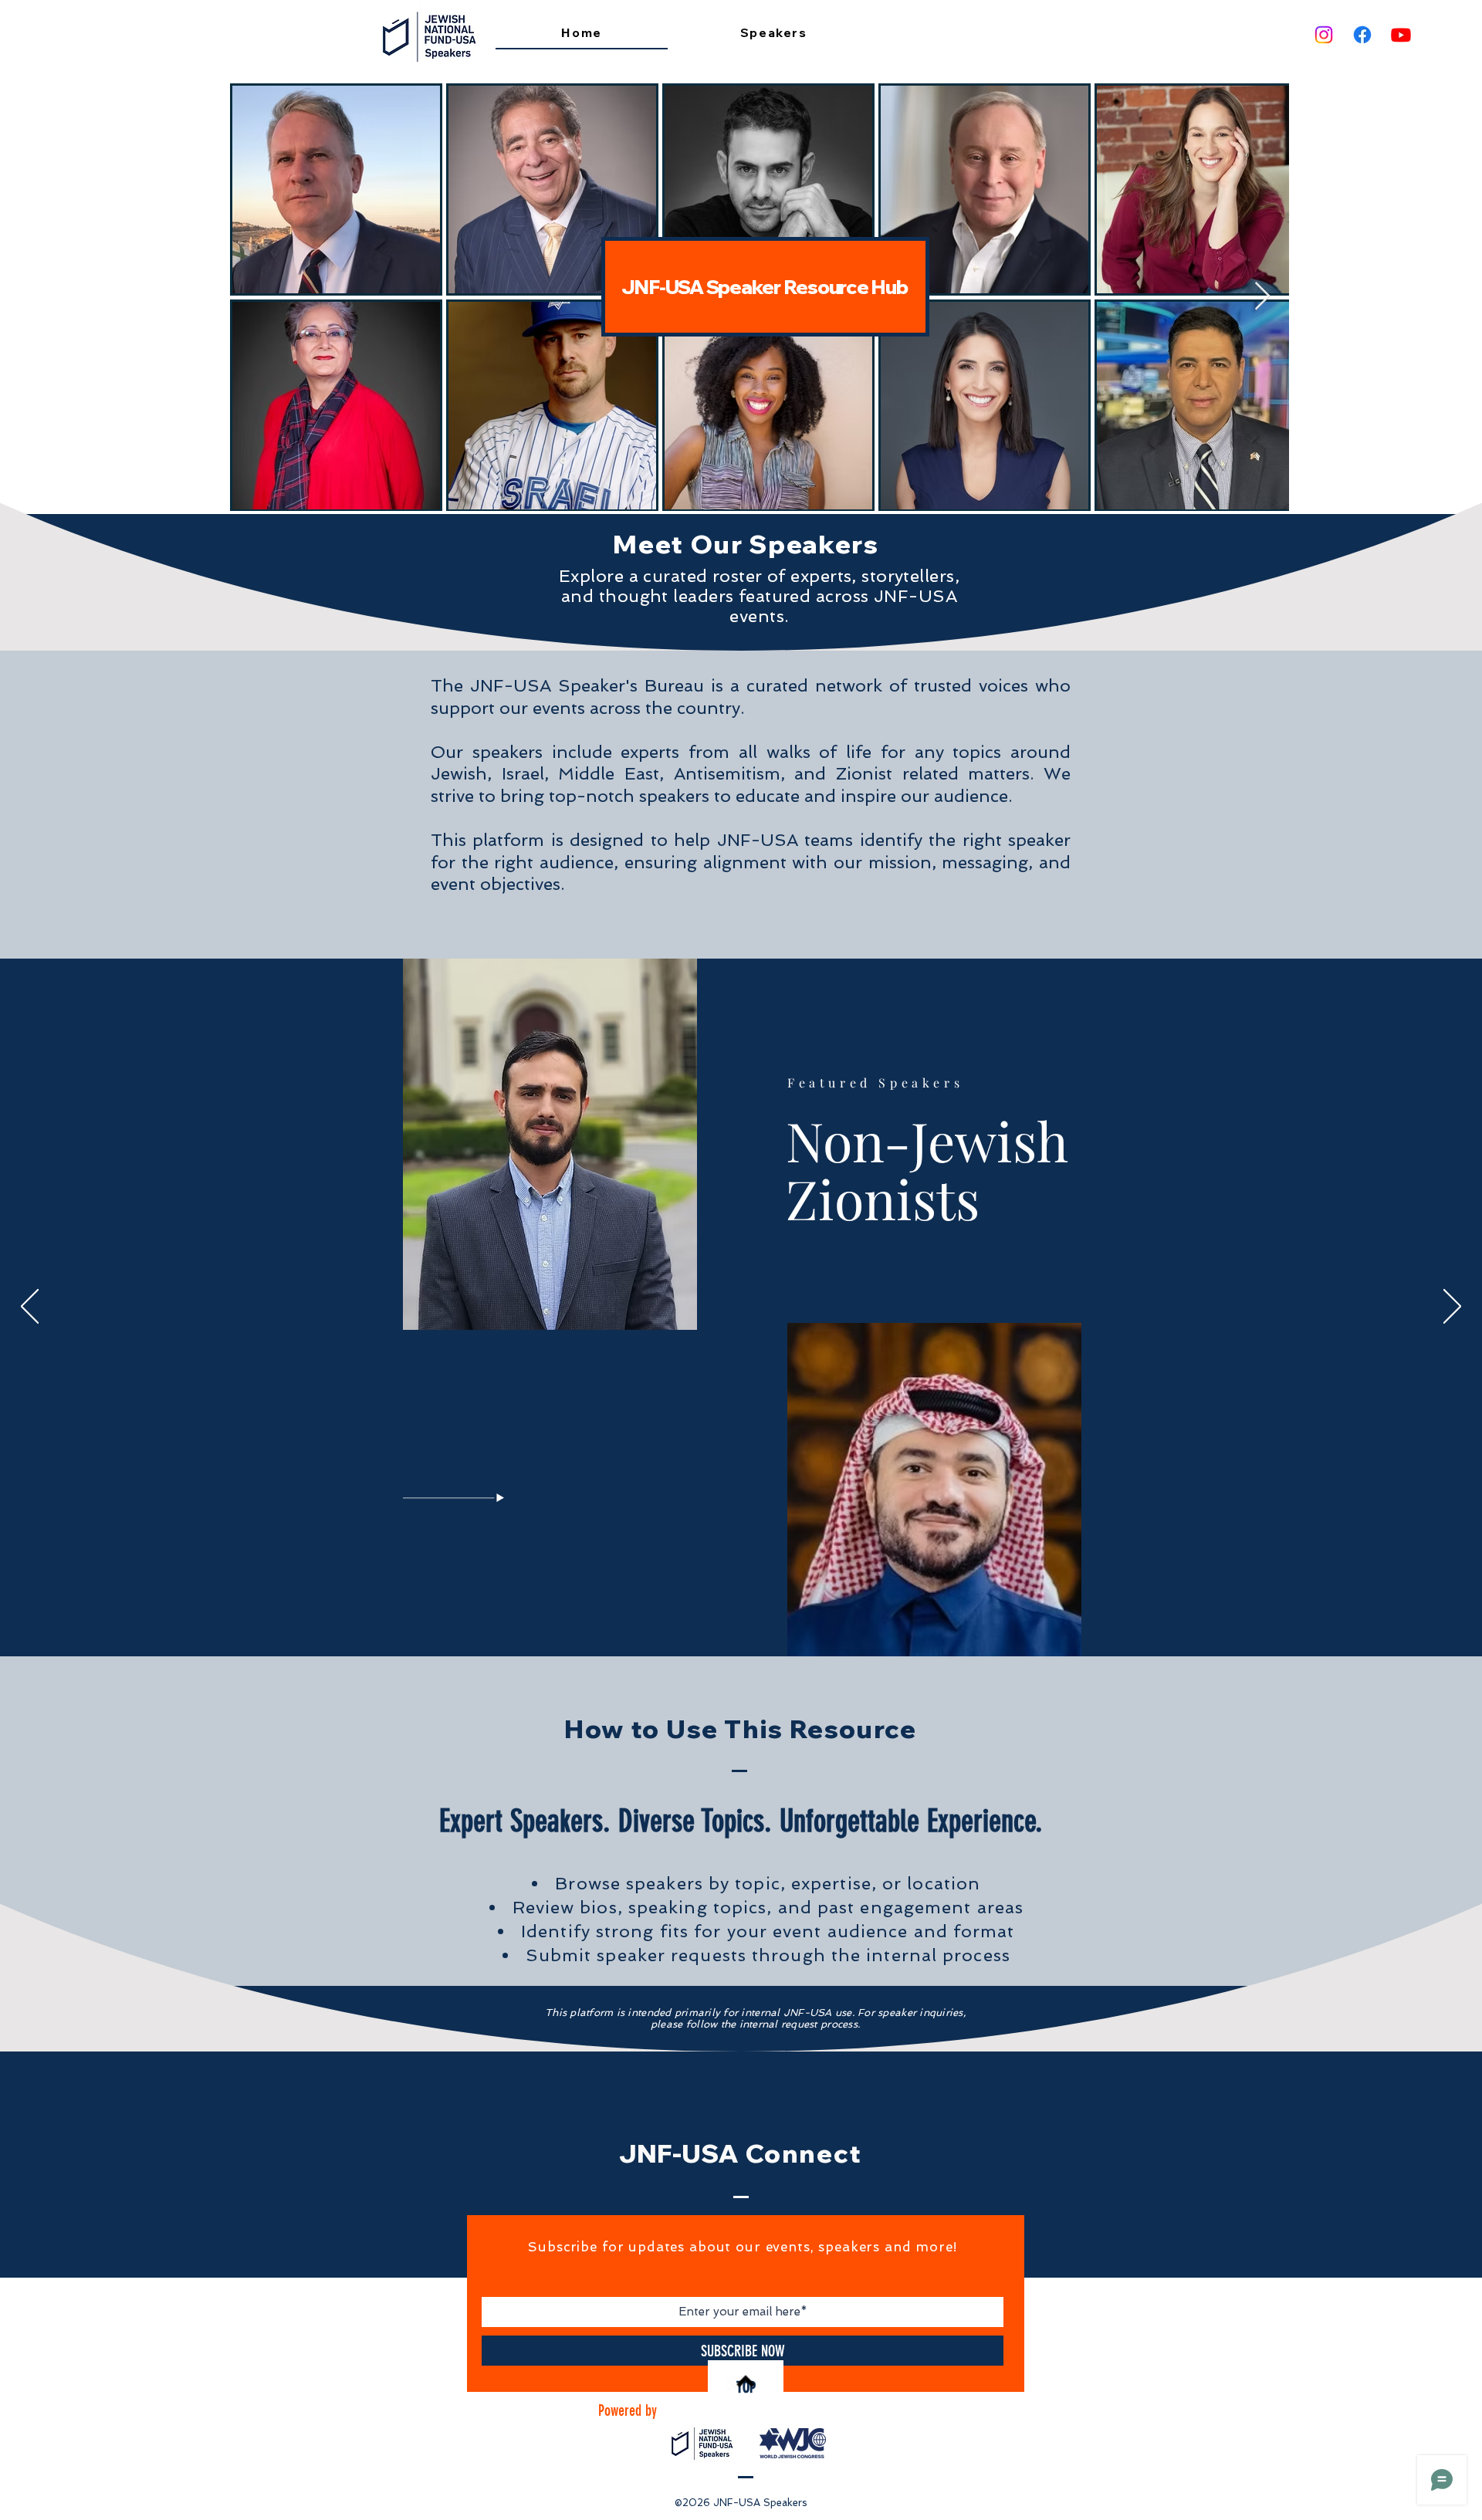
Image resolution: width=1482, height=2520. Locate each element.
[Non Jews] (719, 1619)
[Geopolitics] (708, 1619)
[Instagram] (1324, 35)
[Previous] (30, 1307)
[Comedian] (764, 1619)
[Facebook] (1362, 35)
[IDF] (731, 1620)
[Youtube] (1401, 35)
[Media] (743, 1619)
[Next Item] (1262, 297)
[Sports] (775, 1619)
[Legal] (753, 1619)
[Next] (1452, 1307)
